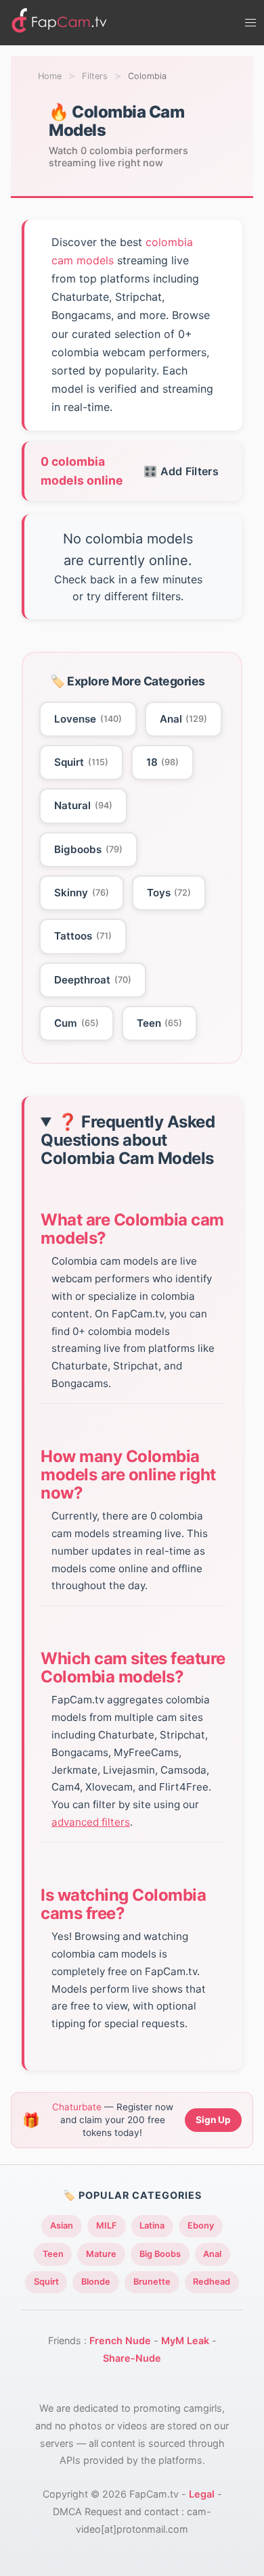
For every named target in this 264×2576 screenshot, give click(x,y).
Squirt (81, 762)
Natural (83, 805)
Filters (95, 76)
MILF (107, 2226)
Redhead (212, 2282)
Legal (202, 2494)
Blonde (96, 2282)
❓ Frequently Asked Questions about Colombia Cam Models (128, 1140)
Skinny (82, 893)
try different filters (134, 596)
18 (163, 762)
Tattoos (83, 936)
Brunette (152, 2282)
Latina (152, 2226)
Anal (184, 719)
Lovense (88, 719)
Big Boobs (160, 2254)
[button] (250, 23)
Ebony (201, 2226)
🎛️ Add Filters (181, 471)
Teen (160, 1023)
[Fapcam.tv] (60, 23)
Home (50, 76)
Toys (169, 893)
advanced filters (91, 1822)
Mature (101, 2254)
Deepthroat (93, 980)
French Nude (120, 2340)
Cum (76, 1023)
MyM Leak (185, 2340)
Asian (62, 2226)
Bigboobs (88, 849)
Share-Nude (132, 2358)
